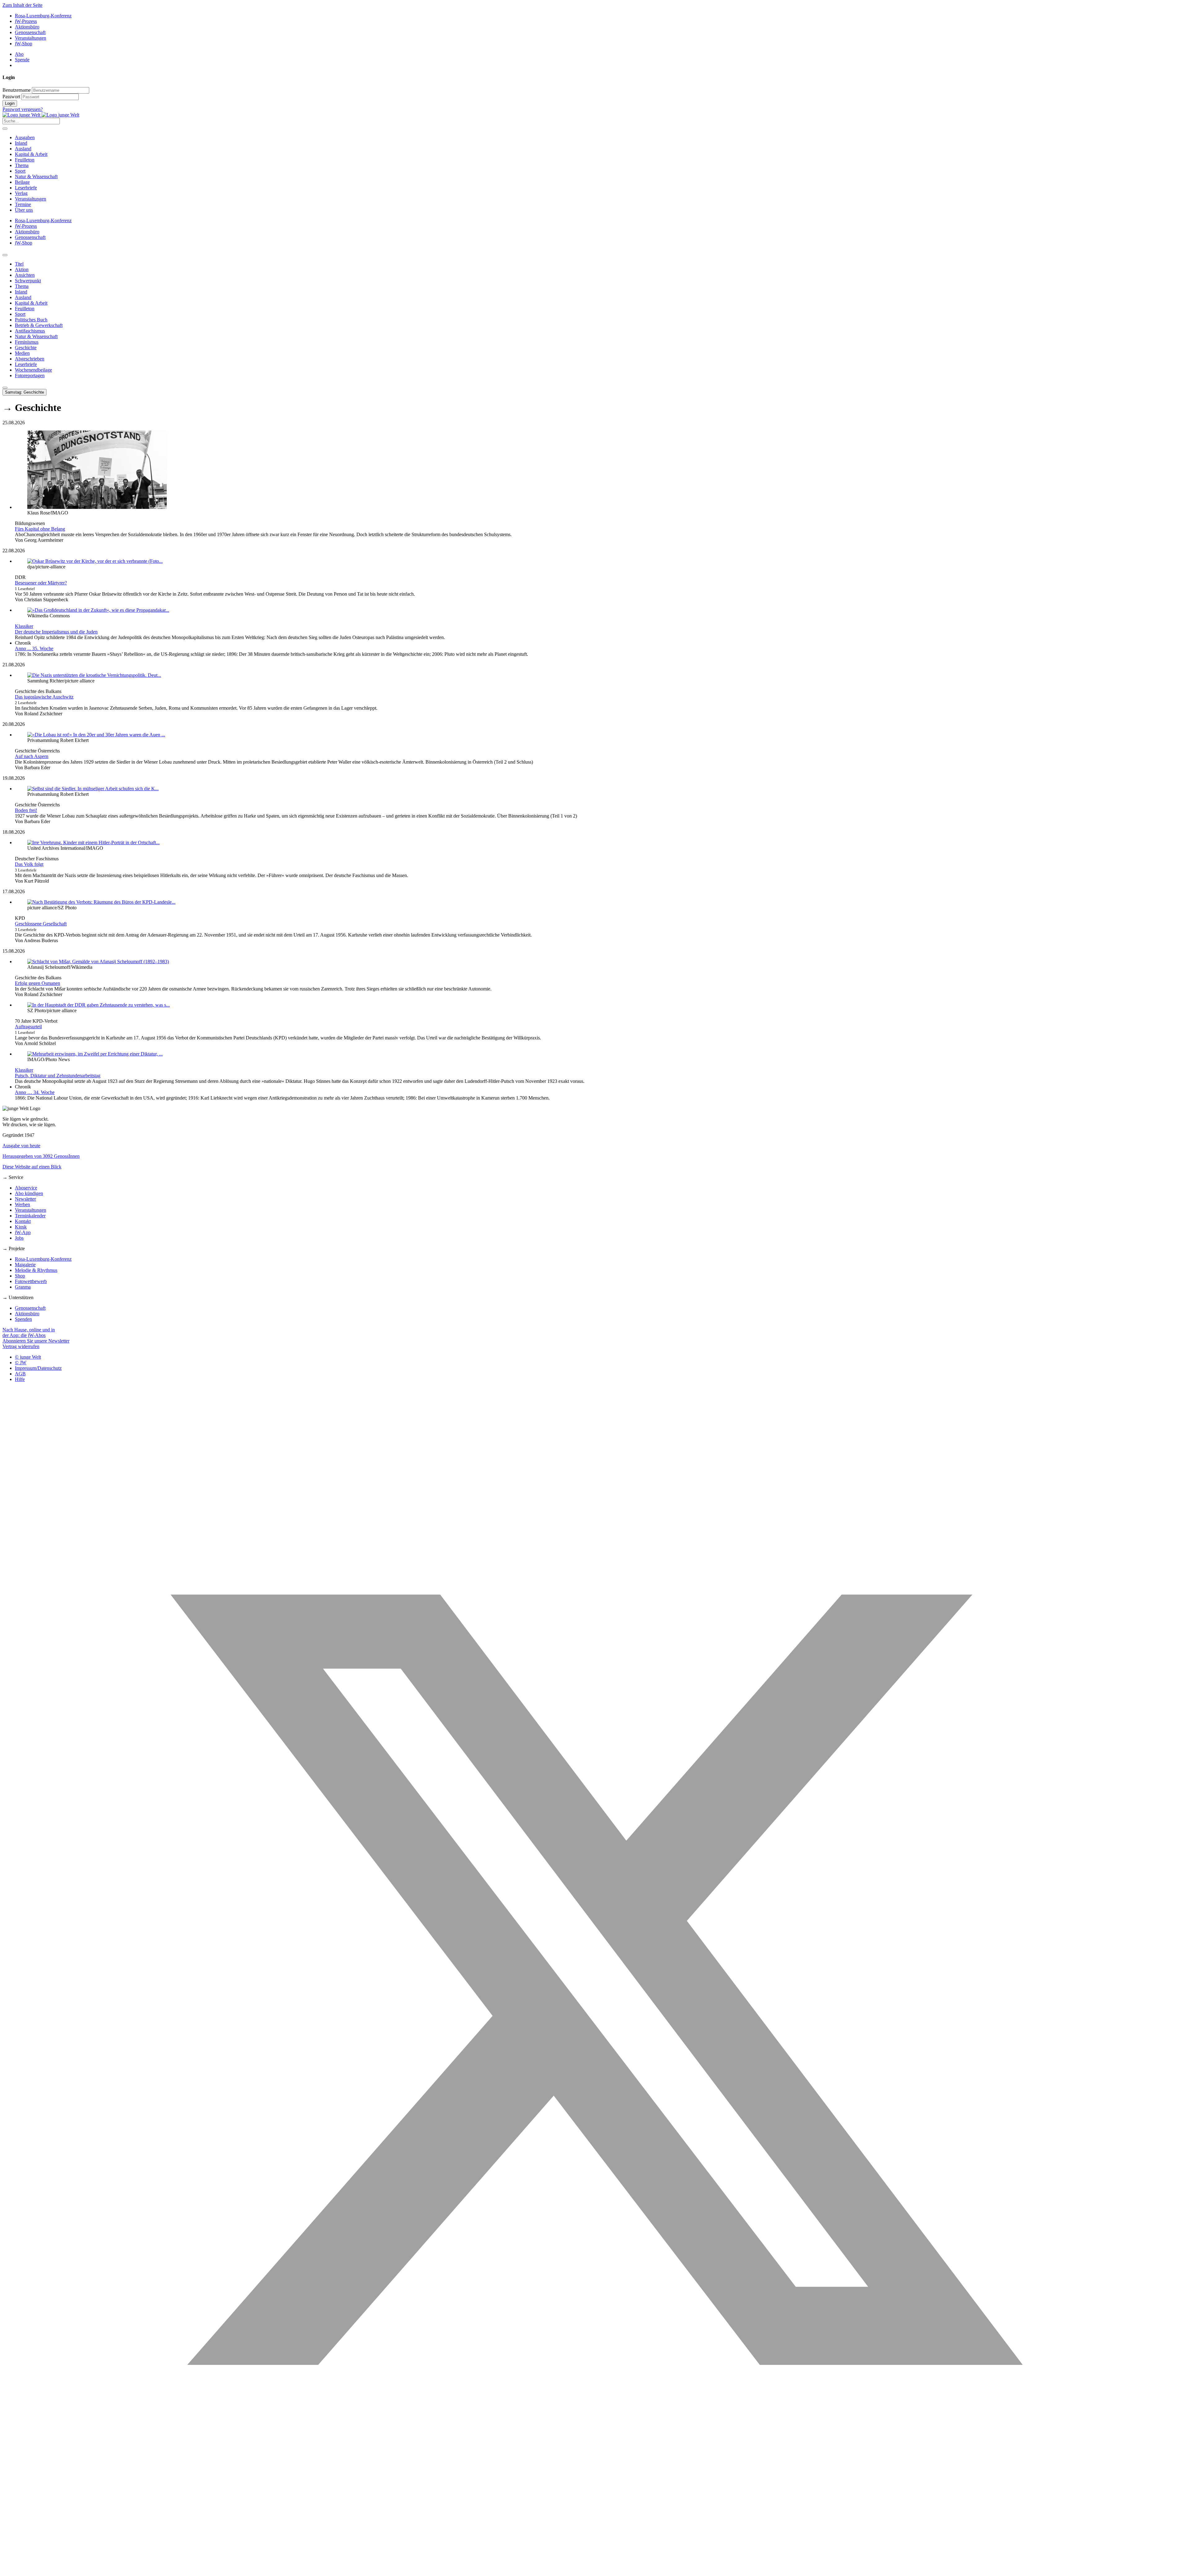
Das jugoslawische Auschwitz (44, 697)
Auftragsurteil (28, 1027)
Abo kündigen (29, 1193)
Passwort (11, 97)
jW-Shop (24, 44)
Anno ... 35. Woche (34, 648)
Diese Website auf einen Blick (32, 1167)
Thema (22, 165)
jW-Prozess (26, 21)
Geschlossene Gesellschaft (41, 924)
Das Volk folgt (29, 864)
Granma (23, 1287)
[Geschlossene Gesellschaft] (101, 902)
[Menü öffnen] (5, 129)
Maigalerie (25, 1265)
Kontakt (23, 1221)
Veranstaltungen (31, 38)
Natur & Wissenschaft (36, 176)
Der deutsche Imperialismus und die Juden (56, 632)
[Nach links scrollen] (5, 255)
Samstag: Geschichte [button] (24, 392)
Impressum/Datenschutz (38, 1368)
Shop (20, 1276)
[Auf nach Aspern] (96, 735)
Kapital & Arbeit (31, 154)
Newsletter (25, 1199)
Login (10, 103)
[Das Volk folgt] (93, 842)
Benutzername (17, 90)
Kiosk (21, 1227)
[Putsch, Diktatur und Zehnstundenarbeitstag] (95, 1054)
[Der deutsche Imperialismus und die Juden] (98, 610)
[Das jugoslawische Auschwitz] (94, 675)
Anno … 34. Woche (35, 1092)
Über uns (24, 210)
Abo (19, 54)
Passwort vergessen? (23, 109)
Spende (22, 60)
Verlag (21, 193)
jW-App (23, 1232)
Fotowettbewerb (31, 1281)
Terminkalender (30, 1216)
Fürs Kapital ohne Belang (40, 529)
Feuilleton (25, 160)
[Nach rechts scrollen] (5, 388)
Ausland (23, 149)
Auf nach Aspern (32, 756)
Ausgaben (25, 137)
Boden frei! (26, 810)
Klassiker (24, 626)
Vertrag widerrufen (21, 1346)
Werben (22, 1204)
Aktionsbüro (27, 27)
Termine (23, 204)
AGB (20, 1374)
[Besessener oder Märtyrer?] (95, 561)
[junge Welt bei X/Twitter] (595, 2571)
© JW (21, 1363)
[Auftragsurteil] (99, 1005)
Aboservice (26, 1188)
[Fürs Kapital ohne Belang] (97, 507)
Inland (21, 143)
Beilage (22, 182)
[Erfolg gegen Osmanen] (98, 962)
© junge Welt (28, 1357)
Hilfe (20, 1379)
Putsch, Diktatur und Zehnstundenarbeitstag (58, 1076)
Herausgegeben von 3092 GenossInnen (41, 1156)
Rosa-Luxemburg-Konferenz (43, 16)
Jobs (19, 1238)
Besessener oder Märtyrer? (41, 583)
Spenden (23, 1319)
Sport (20, 171)
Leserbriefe (26, 188)
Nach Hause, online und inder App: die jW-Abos (29, 1332)
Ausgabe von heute (21, 1146)
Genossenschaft (30, 32)
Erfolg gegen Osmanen (37, 983)
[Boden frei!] (93, 789)
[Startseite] (41, 115)
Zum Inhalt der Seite (22, 5)
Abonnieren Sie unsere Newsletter (36, 1341)
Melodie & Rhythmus (36, 1270)
